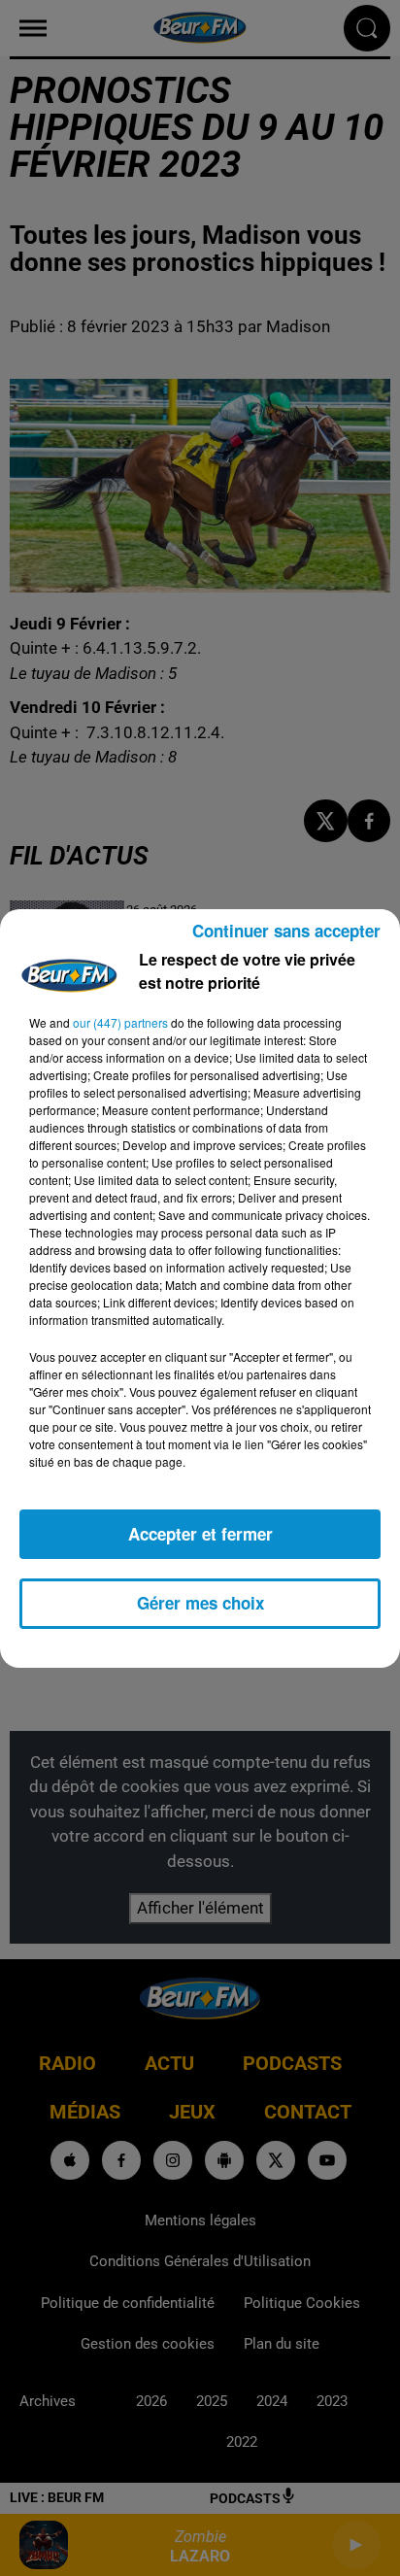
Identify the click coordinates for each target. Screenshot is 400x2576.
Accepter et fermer (200, 1534)
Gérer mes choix (200, 1603)
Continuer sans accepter (286, 931)
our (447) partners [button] (120, 1022)
